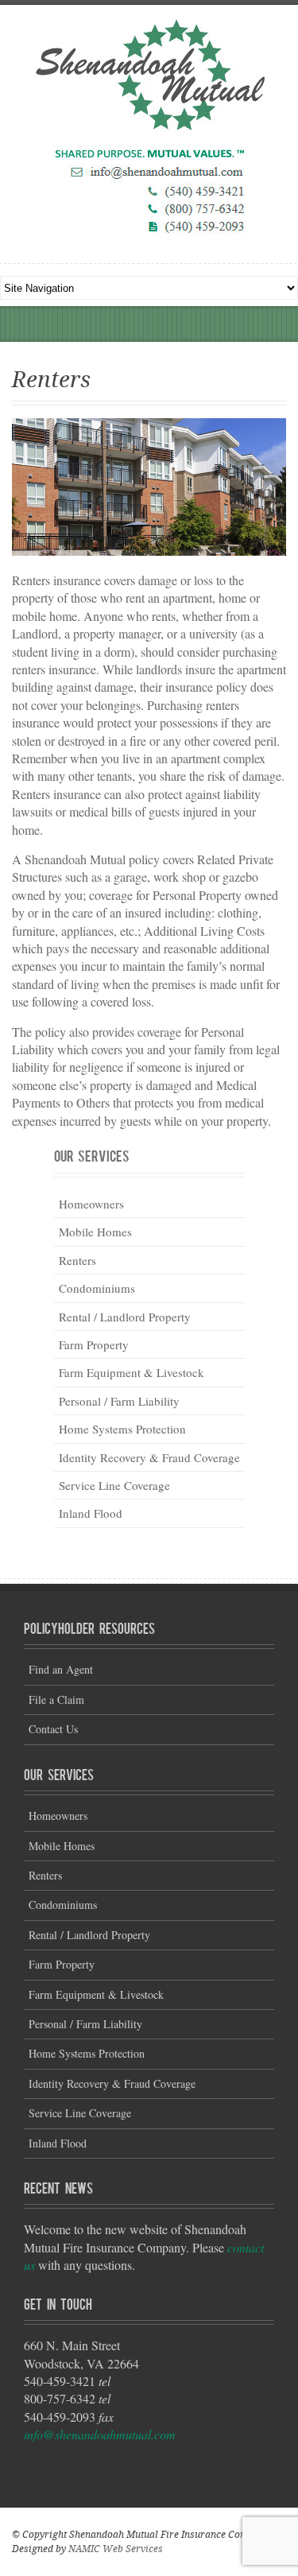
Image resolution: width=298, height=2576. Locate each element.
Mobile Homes (95, 1232)
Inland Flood (91, 1513)
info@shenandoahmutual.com (100, 2434)
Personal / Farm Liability (119, 1401)
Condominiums (97, 1288)
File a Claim (56, 1699)
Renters (77, 1260)
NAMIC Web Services (116, 2549)
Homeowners (91, 1204)
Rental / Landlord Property (125, 1317)
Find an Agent (61, 1669)
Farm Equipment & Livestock (132, 1372)
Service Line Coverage (114, 1485)
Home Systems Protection (122, 1429)
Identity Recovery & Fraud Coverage (149, 1457)
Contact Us (53, 1729)
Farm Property (94, 1344)
